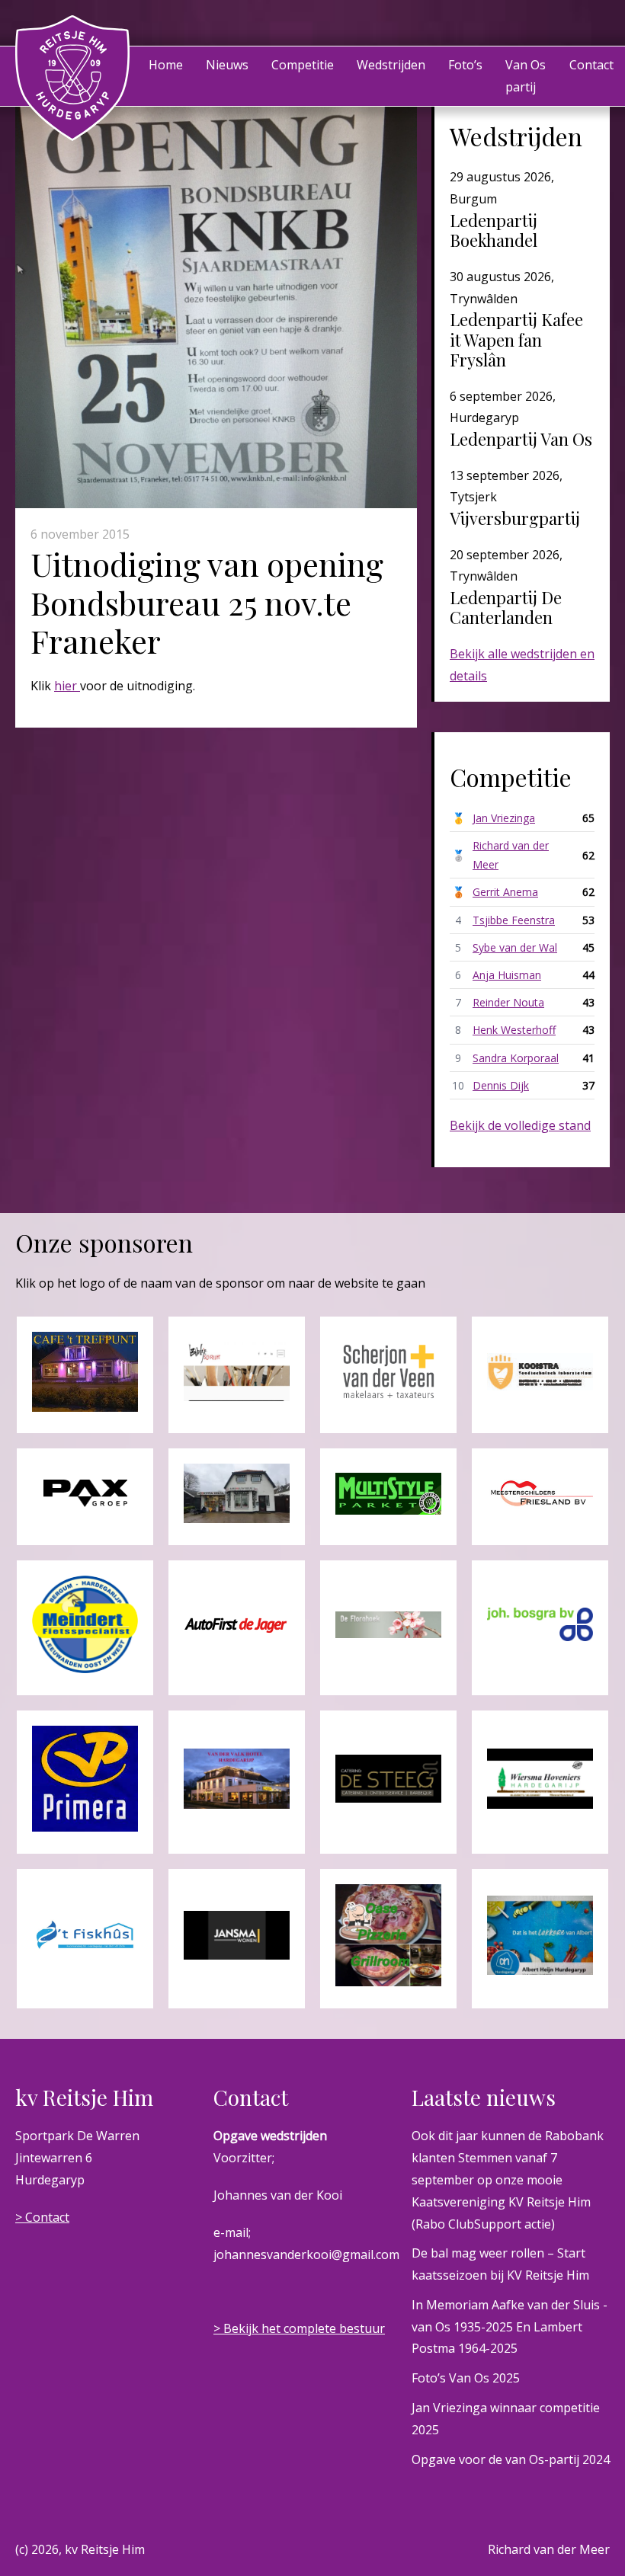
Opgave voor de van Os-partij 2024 (511, 2459)
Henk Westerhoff (514, 1030)
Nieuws (227, 65)
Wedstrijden (391, 65)
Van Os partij (526, 76)
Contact (591, 65)
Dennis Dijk (501, 1085)
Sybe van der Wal (515, 947)
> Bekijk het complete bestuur (299, 2328)
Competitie (303, 65)
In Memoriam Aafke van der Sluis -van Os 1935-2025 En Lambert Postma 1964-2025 (510, 2327)
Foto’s (465, 65)
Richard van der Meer (511, 855)
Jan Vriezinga (504, 818)
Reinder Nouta (508, 1002)
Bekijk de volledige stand (520, 1125)
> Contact (42, 2217)
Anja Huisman (507, 975)
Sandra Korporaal (516, 1058)
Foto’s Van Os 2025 (466, 2378)
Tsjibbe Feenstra (514, 920)
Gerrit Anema (505, 892)
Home (166, 65)
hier (67, 686)
